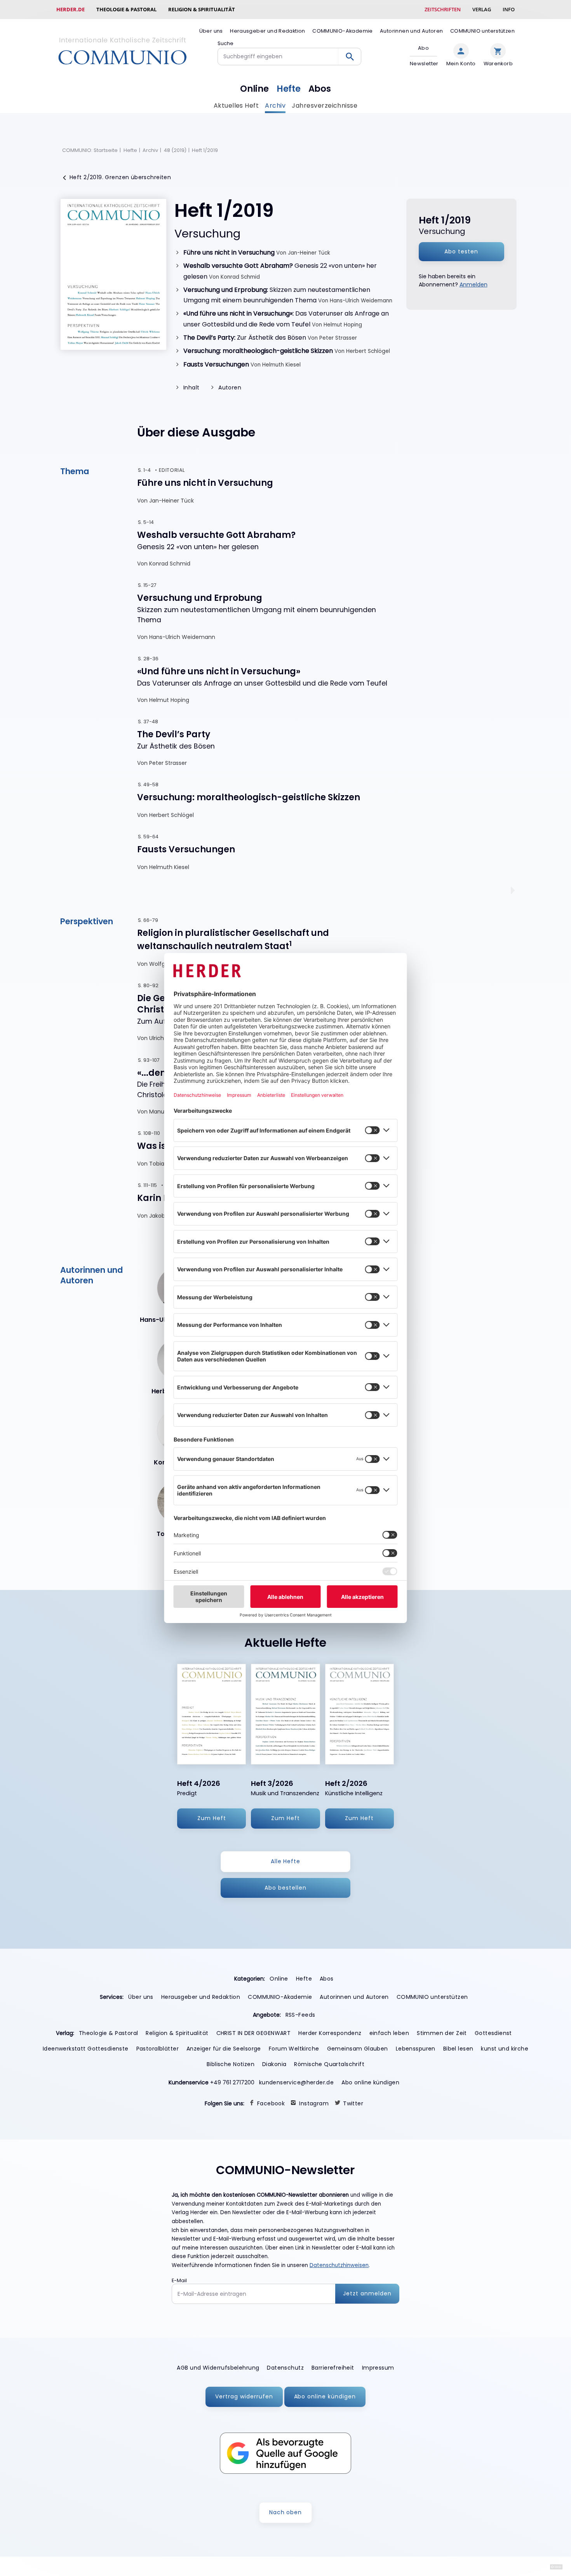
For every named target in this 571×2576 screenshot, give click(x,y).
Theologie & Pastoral (126, 9)
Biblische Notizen (231, 2064)
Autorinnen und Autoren (411, 31)
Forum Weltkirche (294, 2049)
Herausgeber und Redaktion (268, 31)
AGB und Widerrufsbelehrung (218, 2368)
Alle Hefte (286, 1861)
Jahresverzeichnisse (325, 106)
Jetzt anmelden (367, 2293)
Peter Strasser (338, 338)
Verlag (482, 9)
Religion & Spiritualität (202, 9)
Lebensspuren (416, 2049)
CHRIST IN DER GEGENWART (254, 2033)
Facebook (271, 2103)
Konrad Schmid (240, 277)
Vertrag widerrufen (244, 2396)
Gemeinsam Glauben (358, 2049)
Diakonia (274, 2064)
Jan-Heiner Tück (309, 253)
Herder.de (71, 9)
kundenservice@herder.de (297, 2082)
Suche (225, 43)
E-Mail (179, 2280)
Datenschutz (285, 2368)
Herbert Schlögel (368, 351)
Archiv (275, 106)
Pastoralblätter (158, 2049)
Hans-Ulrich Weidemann (361, 301)
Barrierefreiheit (333, 2368)
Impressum (378, 2368)
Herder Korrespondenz (330, 2033)
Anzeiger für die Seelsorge (224, 2049)
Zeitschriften (443, 9)
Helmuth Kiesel (281, 365)
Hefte (289, 89)
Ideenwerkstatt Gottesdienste (86, 2049)
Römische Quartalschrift (329, 2064)
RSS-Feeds (300, 2015)
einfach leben (389, 2033)
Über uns (211, 31)
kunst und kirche (505, 2049)
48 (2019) (175, 150)
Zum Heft (212, 1818)
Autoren (230, 387)
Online (254, 89)
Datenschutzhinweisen (339, 2265)
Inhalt (191, 387)
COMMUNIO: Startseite (90, 150)
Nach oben (286, 2512)
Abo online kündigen (370, 2082)
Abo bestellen (285, 1888)
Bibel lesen (458, 2049)
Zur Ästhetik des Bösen (245, 338)
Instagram (314, 2103)
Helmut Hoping (343, 325)
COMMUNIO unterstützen (482, 31)
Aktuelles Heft (236, 106)
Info (509, 9)
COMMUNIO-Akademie (343, 31)
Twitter (353, 2103)
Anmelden (474, 284)
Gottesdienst (493, 2033)
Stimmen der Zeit (442, 2033)
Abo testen (461, 251)
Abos (320, 89)
